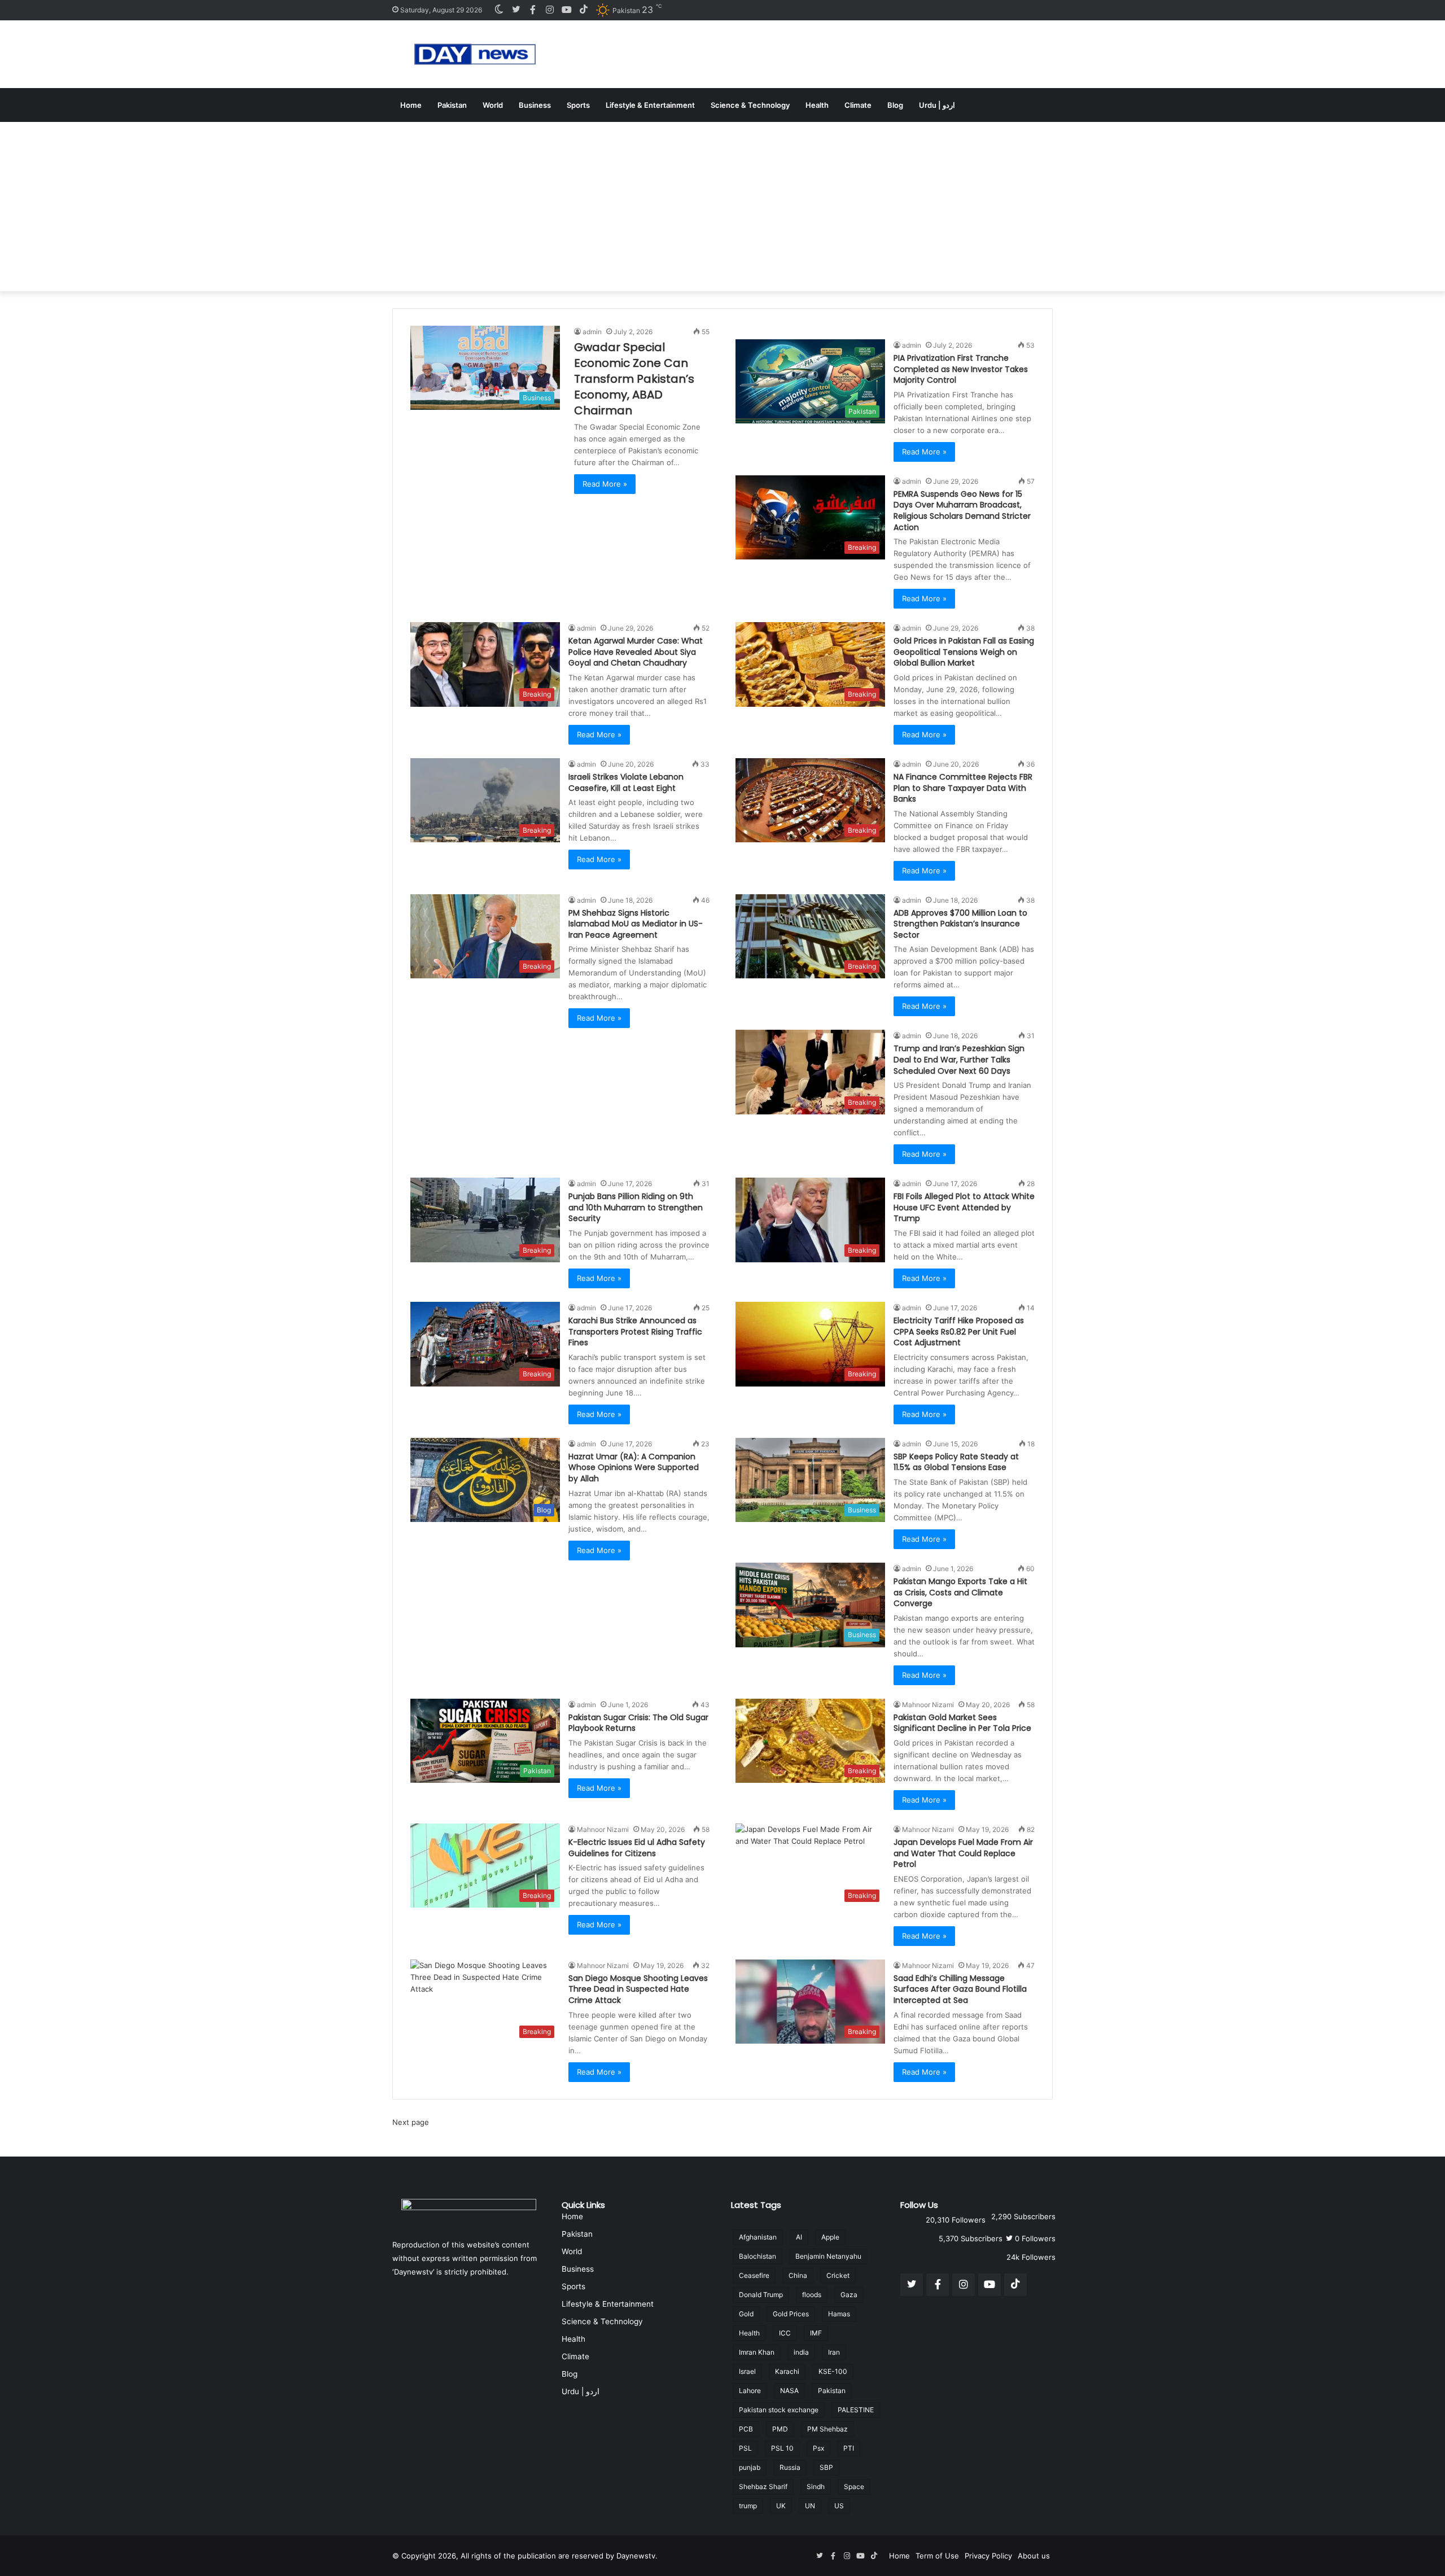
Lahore (750, 2391)
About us (1034, 2556)
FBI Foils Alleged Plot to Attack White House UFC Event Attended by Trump (964, 1207)
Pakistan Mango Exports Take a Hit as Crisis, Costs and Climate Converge (960, 1592)
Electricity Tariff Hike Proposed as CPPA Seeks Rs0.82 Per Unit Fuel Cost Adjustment (959, 1331)
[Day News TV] (475, 54)
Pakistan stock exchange (779, 2410)
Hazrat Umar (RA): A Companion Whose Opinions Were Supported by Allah (634, 1468)
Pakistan (452, 105)
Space (854, 2487)
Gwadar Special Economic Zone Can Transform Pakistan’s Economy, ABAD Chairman (634, 379)
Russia (790, 2467)
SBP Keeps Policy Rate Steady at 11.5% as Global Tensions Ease (956, 1462)
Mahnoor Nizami (928, 1705)
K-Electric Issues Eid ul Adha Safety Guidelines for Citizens (637, 1848)
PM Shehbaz (827, 2429)
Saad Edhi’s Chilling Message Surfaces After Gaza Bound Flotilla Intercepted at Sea (960, 1989)
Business (535, 105)
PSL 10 (782, 2448)
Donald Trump (761, 2295)
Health (817, 105)
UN (810, 2506)
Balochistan (757, 2256)
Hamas (839, 2314)
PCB (746, 2429)
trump (748, 2506)
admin (592, 332)
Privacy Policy (988, 2556)
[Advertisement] (722, 207)
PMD (780, 2429)
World (493, 105)
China (798, 2275)
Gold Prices (791, 2314)
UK (781, 2506)
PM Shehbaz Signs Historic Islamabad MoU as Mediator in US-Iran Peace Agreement (636, 924)
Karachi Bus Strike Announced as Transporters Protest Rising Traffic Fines (635, 1331)
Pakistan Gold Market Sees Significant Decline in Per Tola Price (962, 1723)
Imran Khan (757, 2352)
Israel (747, 2371)
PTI (849, 2448)
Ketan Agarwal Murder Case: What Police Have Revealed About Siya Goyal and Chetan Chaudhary (636, 652)
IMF (816, 2333)
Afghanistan (758, 2237)
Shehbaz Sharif (763, 2487)
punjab (750, 2467)
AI (799, 2237)
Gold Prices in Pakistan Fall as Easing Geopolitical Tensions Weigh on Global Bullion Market (964, 652)
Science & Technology (750, 105)
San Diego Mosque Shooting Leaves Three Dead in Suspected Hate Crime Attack (638, 1989)
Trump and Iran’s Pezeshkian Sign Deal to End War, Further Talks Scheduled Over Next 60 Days (959, 1059)
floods (812, 2295)
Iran (834, 2352)
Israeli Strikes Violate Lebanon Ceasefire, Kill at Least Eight (626, 782)
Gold (746, 2314)
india (801, 2352)
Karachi (787, 2371)
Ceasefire (754, 2275)
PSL (745, 2448)
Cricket (838, 2275)
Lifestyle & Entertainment (650, 105)
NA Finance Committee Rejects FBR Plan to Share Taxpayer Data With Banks (963, 788)
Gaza (849, 2295)
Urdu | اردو (937, 105)
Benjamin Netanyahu (828, 2256)
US (839, 2506)
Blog (895, 105)
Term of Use (937, 2556)
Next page (411, 2122)
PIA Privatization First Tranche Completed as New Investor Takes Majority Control (961, 369)
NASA (789, 2391)
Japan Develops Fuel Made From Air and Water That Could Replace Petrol (963, 1853)
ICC (785, 2333)
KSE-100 (833, 2371)
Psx (818, 2448)
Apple (830, 2237)
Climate (858, 105)
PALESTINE (856, 2410)
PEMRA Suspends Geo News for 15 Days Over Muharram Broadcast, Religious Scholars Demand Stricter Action (962, 511)
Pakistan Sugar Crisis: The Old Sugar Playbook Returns (638, 1723)
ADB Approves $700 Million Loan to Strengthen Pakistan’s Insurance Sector (960, 924)
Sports (578, 105)
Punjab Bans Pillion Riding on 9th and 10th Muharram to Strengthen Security (636, 1207)
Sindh (816, 2487)
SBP (826, 2467)
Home (411, 105)
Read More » (605, 484)
